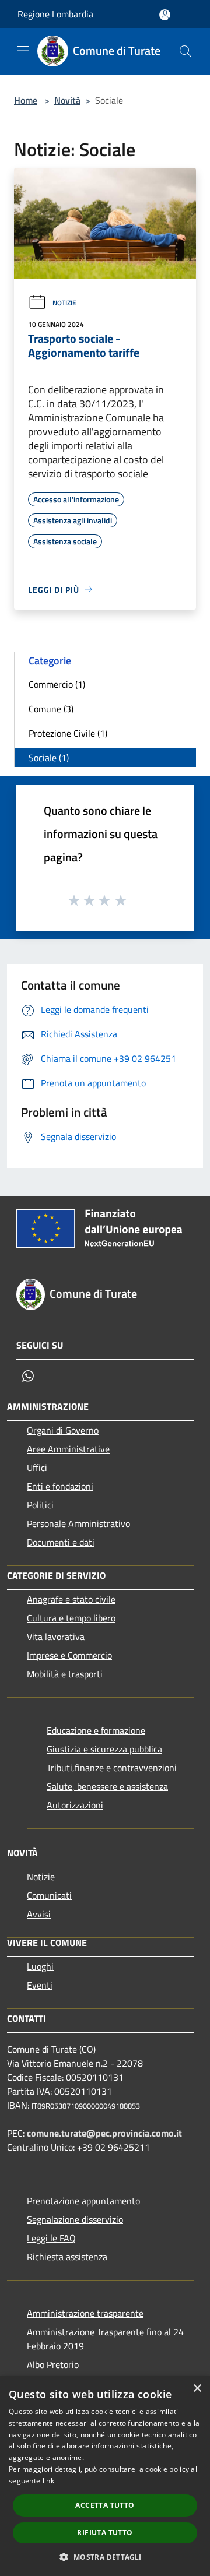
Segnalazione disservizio (75, 2219)
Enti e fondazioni (60, 1486)
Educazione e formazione (96, 1730)
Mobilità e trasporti (65, 1674)
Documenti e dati (61, 1542)
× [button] (197, 2389)
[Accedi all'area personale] (165, 15)
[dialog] (105, 2476)
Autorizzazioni (75, 1805)
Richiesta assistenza (67, 2257)
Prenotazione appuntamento (83, 2201)
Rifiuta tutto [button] (105, 2533)
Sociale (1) (49, 758)
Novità (67, 100)
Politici (40, 1505)
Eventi (40, 1985)
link (48, 2481)
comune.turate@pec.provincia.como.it (104, 2133)
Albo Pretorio (53, 2364)
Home (26, 100)
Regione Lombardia (55, 14)
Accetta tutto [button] (105, 2505)
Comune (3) (51, 709)
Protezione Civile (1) (68, 733)
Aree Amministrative (68, 1449)
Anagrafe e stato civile (71, 1599)
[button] (105, 2557)
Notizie (64, 303)
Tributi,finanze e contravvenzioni (112, 1768)
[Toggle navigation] (23, 50)
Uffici (37, 1468)
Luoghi (40, 1966)
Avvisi (39, 1914)
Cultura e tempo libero (71, 1618)
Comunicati (49, 1895)
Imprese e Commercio (69, 1655)
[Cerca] (185, 51)
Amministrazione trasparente (85, 2313)
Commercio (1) (57, 684)
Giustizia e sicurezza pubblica (104, 1749)
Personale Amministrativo (78, 1523)
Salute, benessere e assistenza (107, 1786)
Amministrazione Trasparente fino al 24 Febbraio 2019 (105, 2339)
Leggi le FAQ (51, 2238)
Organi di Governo (63, 1430)
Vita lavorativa (56, 1637)
